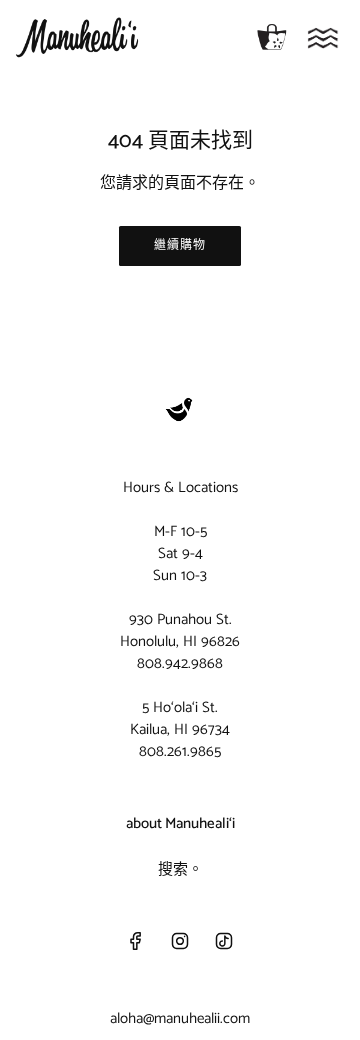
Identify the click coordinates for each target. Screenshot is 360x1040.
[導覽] (323, 38)
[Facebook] (136, 941)
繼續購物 (180, 245)
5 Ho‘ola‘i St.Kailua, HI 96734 (180, 718)
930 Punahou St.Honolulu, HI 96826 (180, 630)
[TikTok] (224, 941)
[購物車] (272, 38)
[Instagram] (180, 941)
